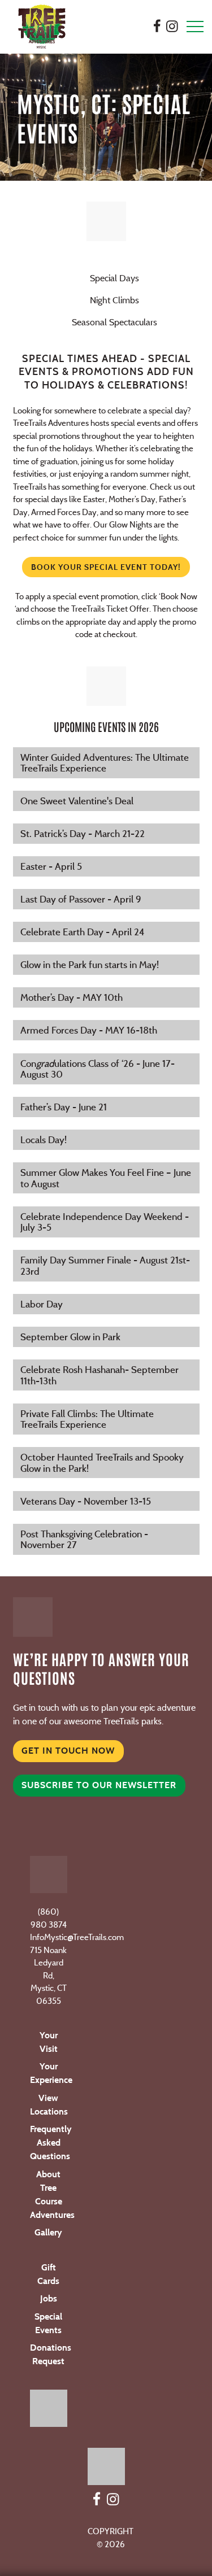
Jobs (49, 2298)
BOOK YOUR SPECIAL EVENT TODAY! (106, 567)
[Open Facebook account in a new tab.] (157, 26)
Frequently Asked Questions (51, 2143)
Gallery (48, 2232)
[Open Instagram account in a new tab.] (172, 26)
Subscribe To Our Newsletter (99, 1785)
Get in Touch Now (68, 1751)
